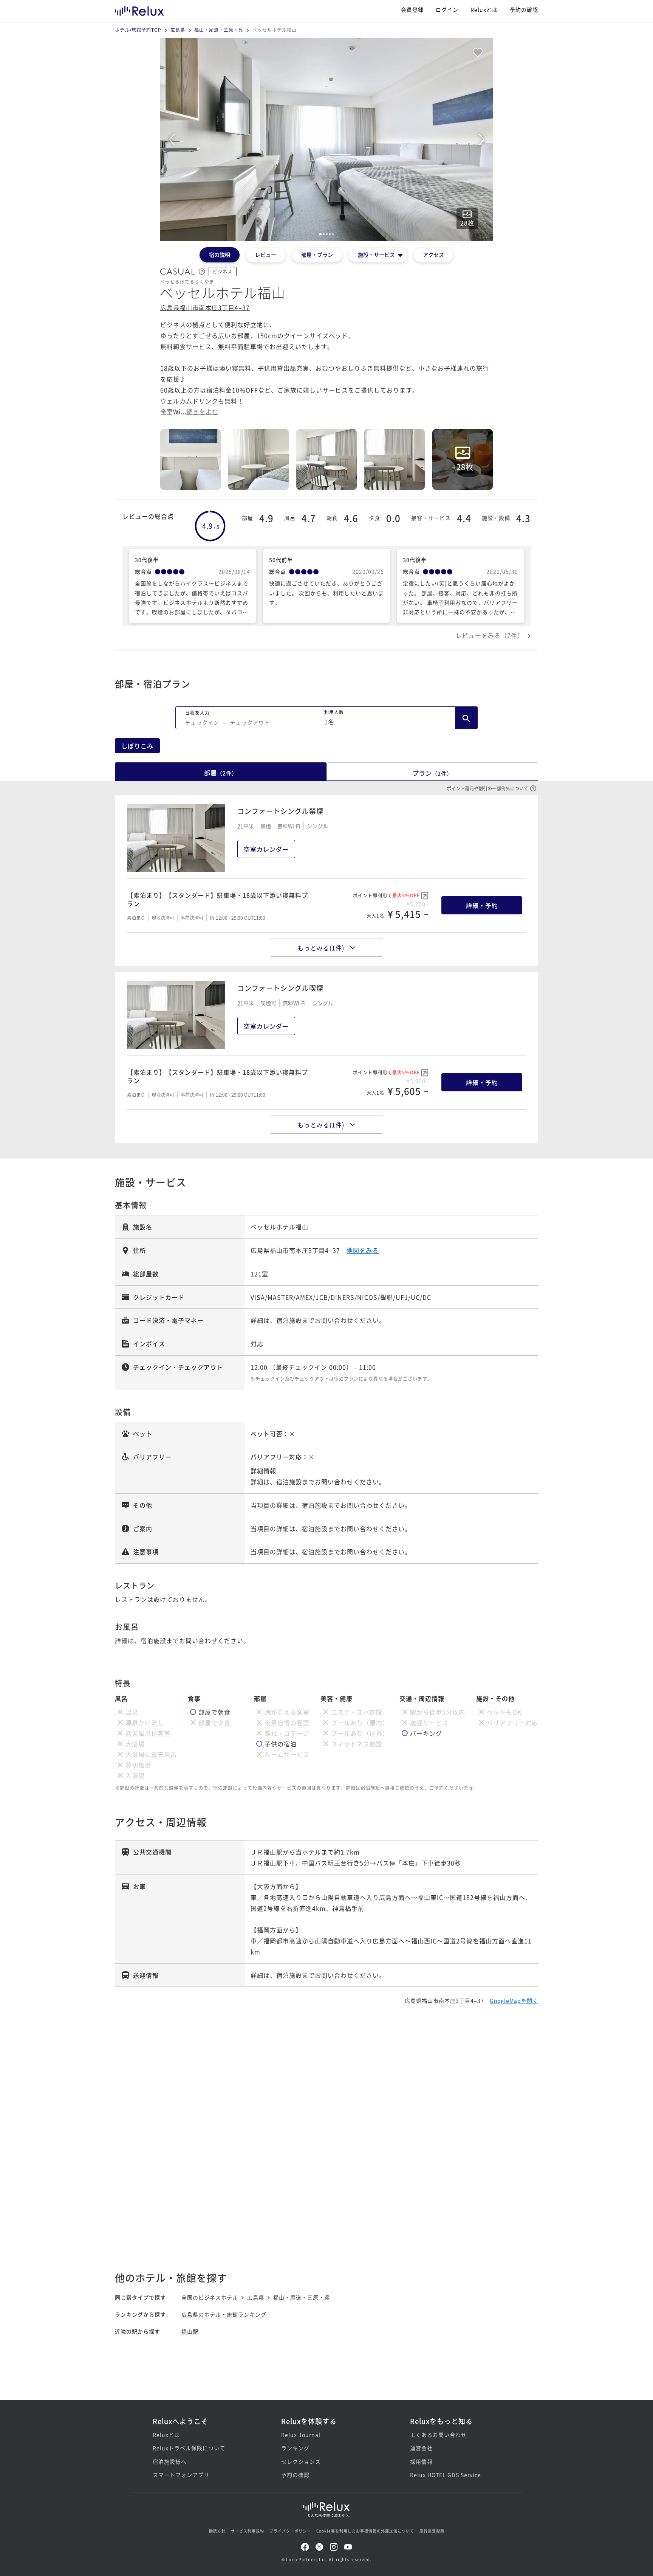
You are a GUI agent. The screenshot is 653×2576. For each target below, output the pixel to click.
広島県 (178, 30)
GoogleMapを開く (514, 2000)
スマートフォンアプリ (181, 2475)
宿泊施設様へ (170, 2461)
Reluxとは (484, 9)
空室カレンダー (266, 849)
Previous (172, 140)
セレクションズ (301, 2461)
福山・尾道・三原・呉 (219, 30)
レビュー (266, 254)
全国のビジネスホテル (210, 2297)
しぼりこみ (137, 746)
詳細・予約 (482, 905)
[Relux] (139, 9)
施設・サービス (376, 254)
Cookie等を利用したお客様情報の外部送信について (365, 2531)
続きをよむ (202, 411)
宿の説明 (220, 254)
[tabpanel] (326, 140)
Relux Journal (301, 2435)
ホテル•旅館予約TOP (138, 30)
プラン (432, 773)
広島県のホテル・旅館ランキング (224, 2314)
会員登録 (412, 9)
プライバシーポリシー (290, 2531)
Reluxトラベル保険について (189, 2448)
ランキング (295, 2448)
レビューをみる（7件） (490, 635)
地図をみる (363, 1250)
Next (481, 140)
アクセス (433, 254)
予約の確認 (524, 9)
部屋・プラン (317, 254)
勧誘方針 (217, 2531)
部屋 (221, 773)
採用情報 (421, 2461)
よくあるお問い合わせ (438, 2435)
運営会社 (421, 2448)
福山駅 (190, 2331)
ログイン (447, 9)
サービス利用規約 (248, 2531)
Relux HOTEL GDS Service (446, 2475)
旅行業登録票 (432, 2531)
